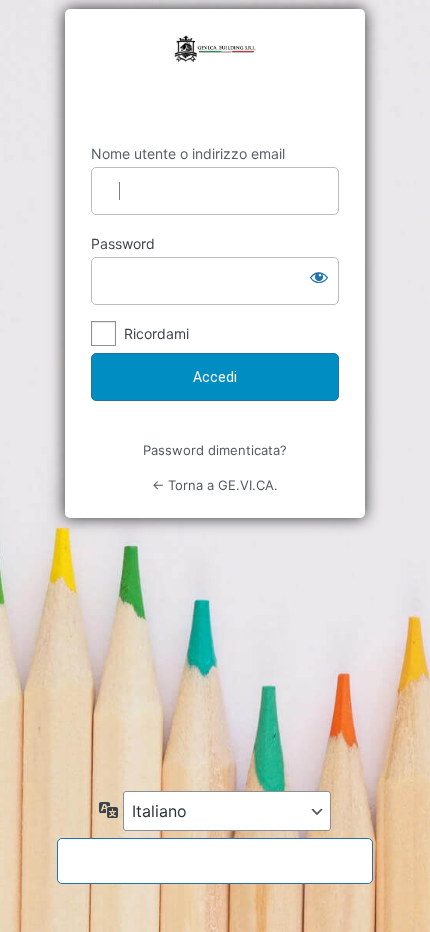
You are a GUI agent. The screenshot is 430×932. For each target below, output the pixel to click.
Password (123, 243)
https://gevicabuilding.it (215, 77)
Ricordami (156, 333)
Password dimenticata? (215, 450)
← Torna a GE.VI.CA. (215, 485)
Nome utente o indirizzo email (188, 153)
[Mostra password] (319, 277)
